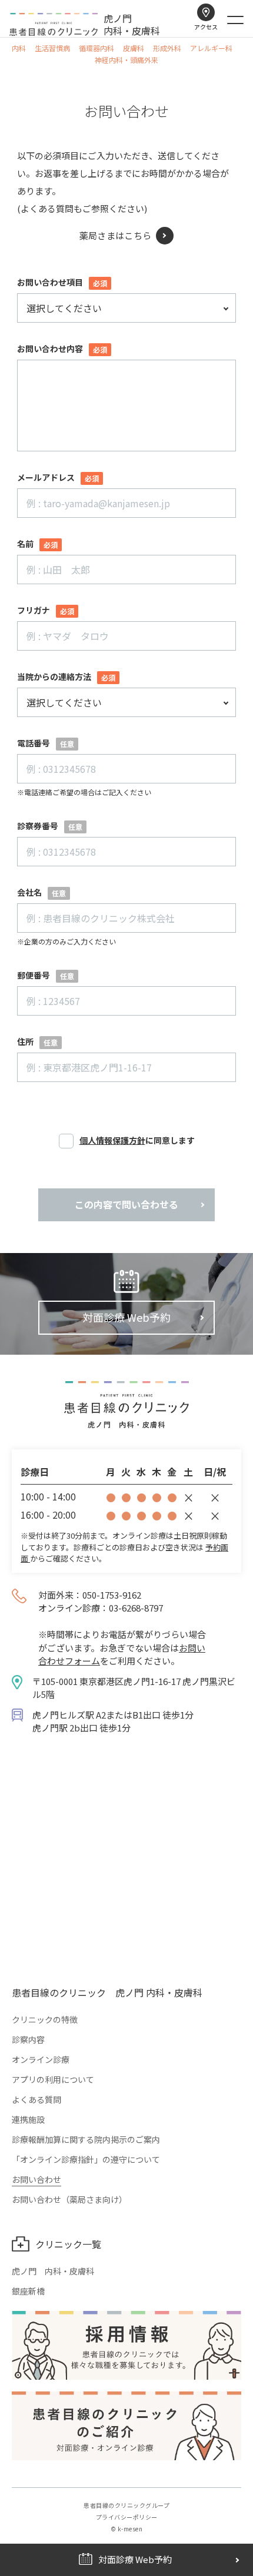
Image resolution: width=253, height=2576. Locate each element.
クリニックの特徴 (45, 2019)
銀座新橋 (28, 2291)
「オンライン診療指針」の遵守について (86, 2159)
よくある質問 (36, 2099)
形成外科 (167, 48)
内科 (19, 48)
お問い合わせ (36, 2179)
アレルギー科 (211, 48)
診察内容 (28, 2039)
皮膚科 (134, 48)
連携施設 (28, 2119)
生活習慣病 (52, 48)
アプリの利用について (53, 2079)
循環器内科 (96, 48)
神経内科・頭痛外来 (126, 60)
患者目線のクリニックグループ (126, 2505)
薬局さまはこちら (115, 235)
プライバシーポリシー (127, 2517)
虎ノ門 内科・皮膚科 (53, 2271)
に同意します (137, 1146)
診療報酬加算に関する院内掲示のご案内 (86, 2139)
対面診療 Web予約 (126, 1317)
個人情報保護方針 (112, 1140)
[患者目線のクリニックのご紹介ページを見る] (126, 2426)
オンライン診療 (41, 2059)
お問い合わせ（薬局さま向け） (69, 2199)
